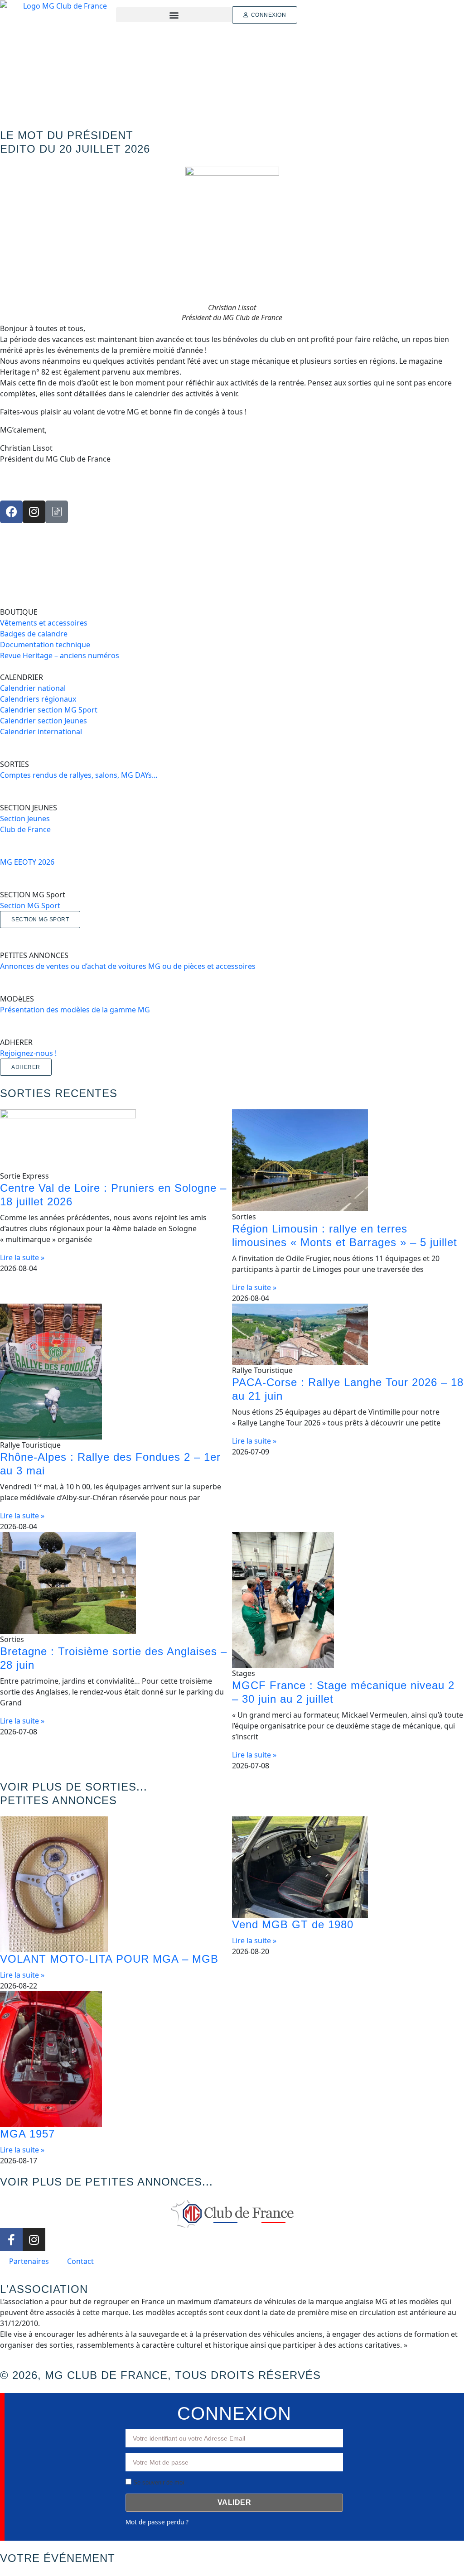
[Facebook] (11, 512)
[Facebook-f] (11, 2239)
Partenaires (29, 2261)
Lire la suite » (22, 1257)
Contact (80, 2261)
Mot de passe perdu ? (157, 2522)
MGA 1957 (27, 2134)
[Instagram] (34, 512)
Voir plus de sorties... (74, 1787)
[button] (174, 15)
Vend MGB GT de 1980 (293, 1924)
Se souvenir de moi (158, 2482)
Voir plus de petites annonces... (106, 2182)
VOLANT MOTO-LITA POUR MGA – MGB (109, 1959)
